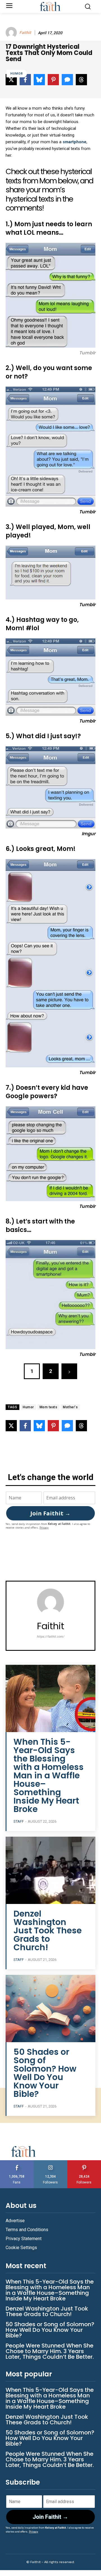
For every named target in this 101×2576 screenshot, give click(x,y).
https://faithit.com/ (50, 1637)
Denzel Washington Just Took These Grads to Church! (48, 1930)
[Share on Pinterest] (53, 1426)
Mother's (70, 1407)
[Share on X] (11, 1426)
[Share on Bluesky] (39, 1426)
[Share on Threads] (81, 1426)
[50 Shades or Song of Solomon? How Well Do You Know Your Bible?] (50, 2009)
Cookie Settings (21, 2248)
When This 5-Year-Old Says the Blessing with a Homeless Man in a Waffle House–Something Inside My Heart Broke (49, 1775)
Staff (19, 1821)
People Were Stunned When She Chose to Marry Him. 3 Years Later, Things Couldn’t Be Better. (50, 2351)
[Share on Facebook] (25, 1426)
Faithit (25, 33)
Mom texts (49, 1407)
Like (17, 2162)
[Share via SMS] (67, 1426)
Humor (17, 74)
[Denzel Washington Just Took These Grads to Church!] (50, 1870)
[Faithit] (12, 33)
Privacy (44, 1528)
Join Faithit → (50, 1513)
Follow (51, 2162)
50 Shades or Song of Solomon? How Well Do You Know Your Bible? (45, 2073)
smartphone (74, 142)
